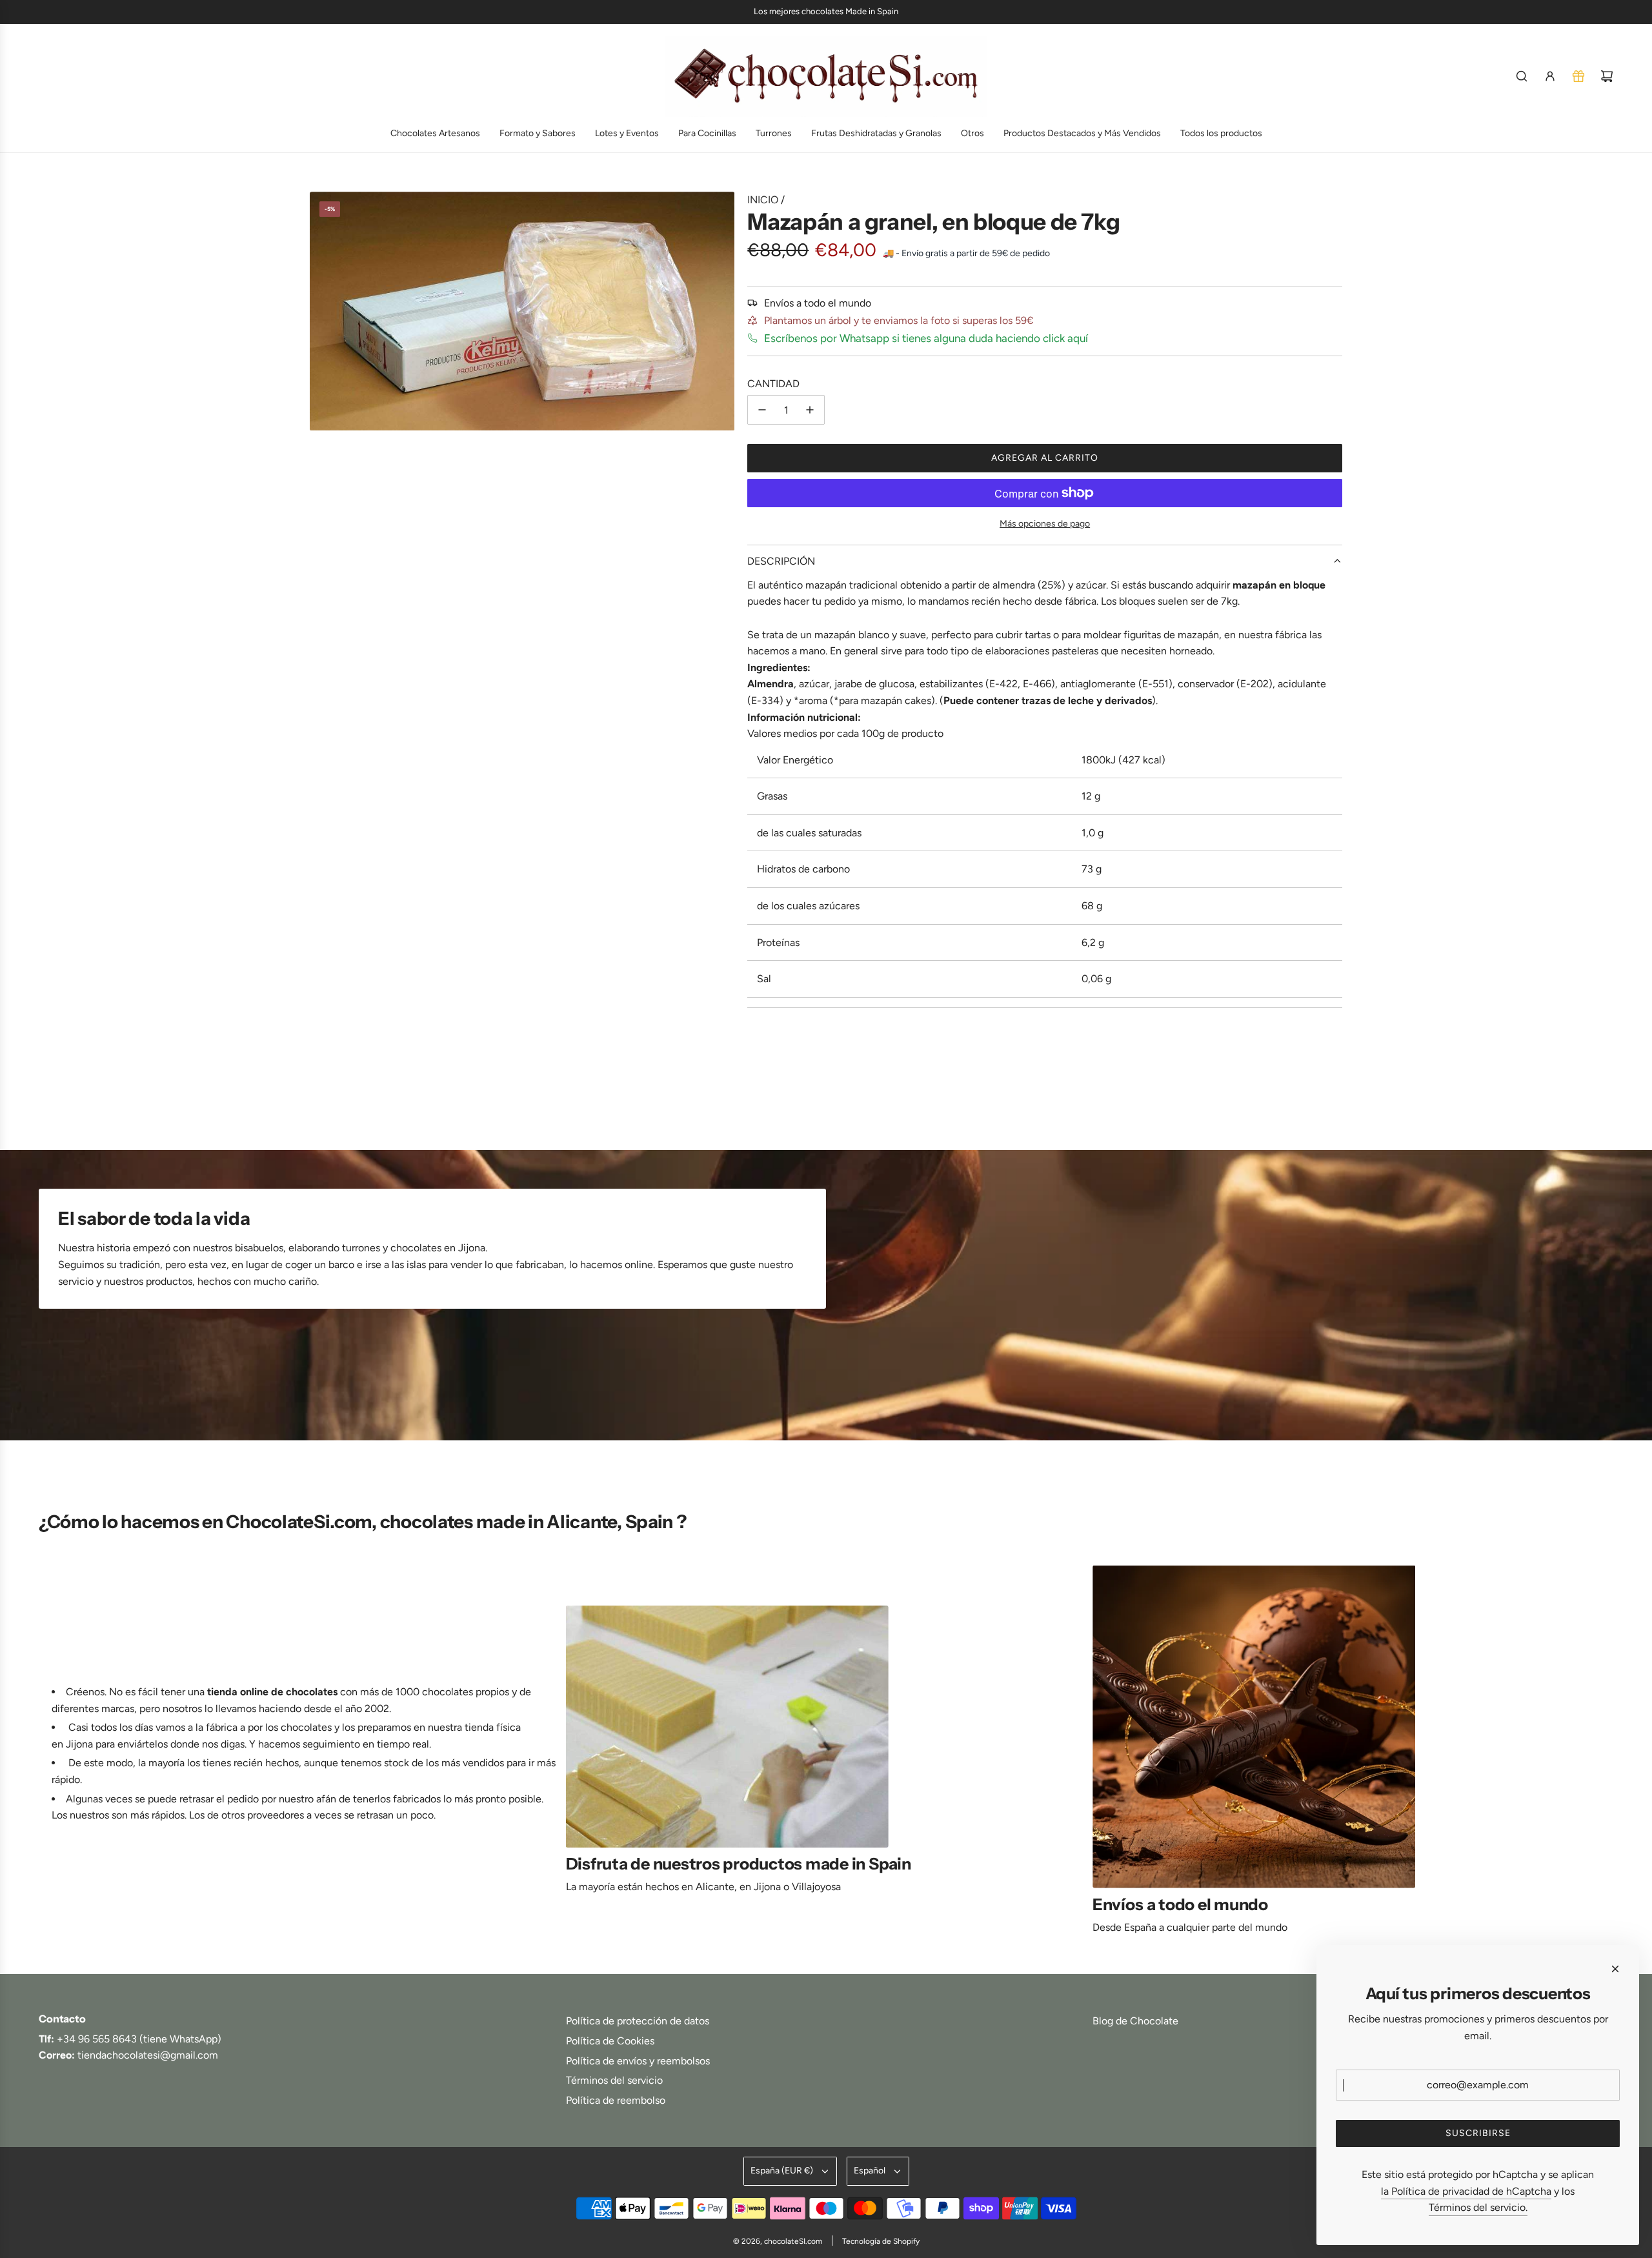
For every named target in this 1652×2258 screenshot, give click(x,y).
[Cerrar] (1615, 1969)
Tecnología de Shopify (881, 2241)
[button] (53, 1755)
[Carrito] (1607, 76)
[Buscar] (1522, 76)
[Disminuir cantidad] (762, 410)
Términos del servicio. (1478, 2207)
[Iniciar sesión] (1550, 76)
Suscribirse (1478, 2133)
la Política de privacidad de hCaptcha (1466, 2191)
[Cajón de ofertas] (1578, 76)
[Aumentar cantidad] (810, 410)
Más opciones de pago (1045, 524)
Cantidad (773, 384)
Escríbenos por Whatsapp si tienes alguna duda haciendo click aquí (926, 338)
